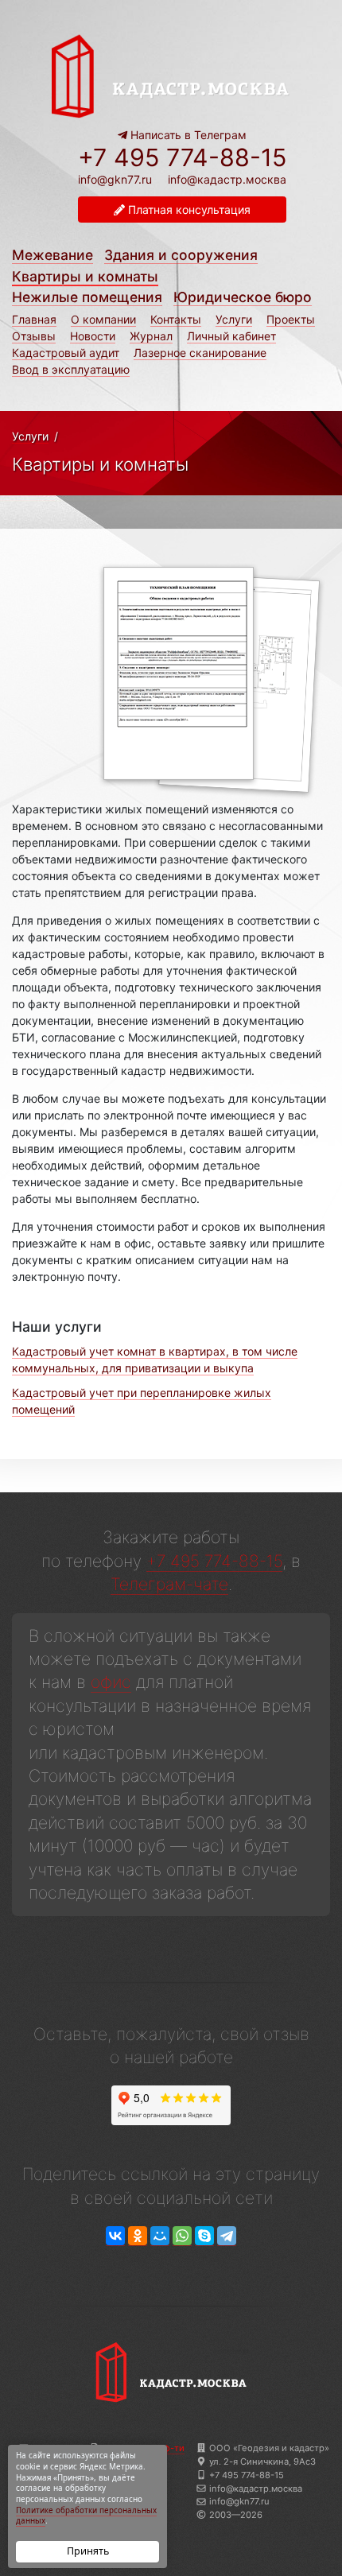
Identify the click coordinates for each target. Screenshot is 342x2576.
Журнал (151, 336)
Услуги (234, 319)
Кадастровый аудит (66, 353)
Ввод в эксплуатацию (71, 369)
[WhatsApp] (182, 2236)
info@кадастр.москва (227, 179)
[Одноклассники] (138, 2236)
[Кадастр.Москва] (171, 74)
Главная (34, 319)
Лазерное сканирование (200, 353)
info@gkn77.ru (115, 180)
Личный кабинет (231, 336)
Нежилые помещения (87, 297)
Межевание (52, 255)
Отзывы (34, 336)
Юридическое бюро (243, 297)
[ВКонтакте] (115, 2236)
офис (111, 1682)
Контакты (176, 319)
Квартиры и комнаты (85, 276)
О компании (103, 319)
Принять (88, 2551)
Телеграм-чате (169, 1584)
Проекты (291, 319)
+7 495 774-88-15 (182, 157)
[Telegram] (227, 2236)
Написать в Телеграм (187, 135)
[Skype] (204, 2236)
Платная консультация (188, 209)
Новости (93, 336)
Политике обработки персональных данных (86, 2516)
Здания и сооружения (181, 255)
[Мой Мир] (160, 2236)
